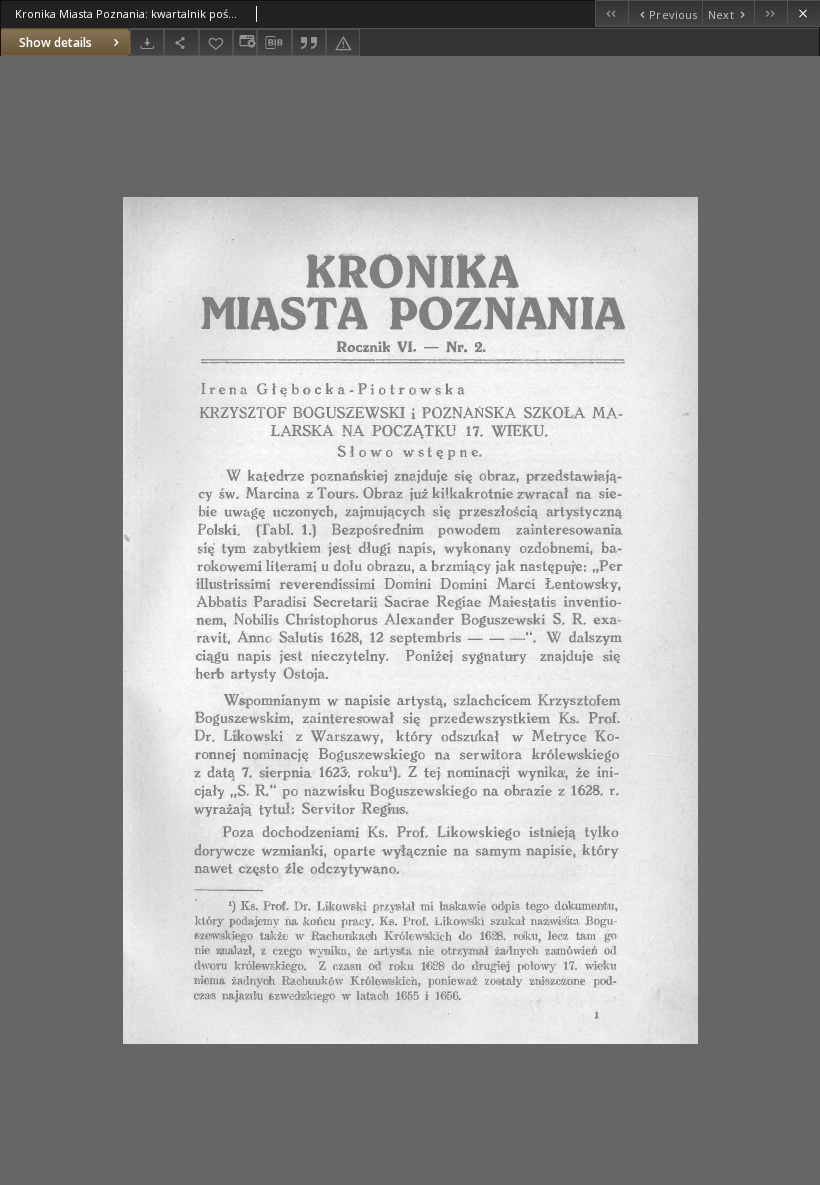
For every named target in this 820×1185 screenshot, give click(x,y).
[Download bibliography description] (274, 43)
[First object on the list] (611, 13)
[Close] (803, 13)
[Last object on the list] (770, 13)
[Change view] (245, 42)
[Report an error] (343, 42)
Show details (55, 42)
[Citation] (309, 42)
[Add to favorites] (216, 42)
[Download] (147, 42)
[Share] (181, 42)
